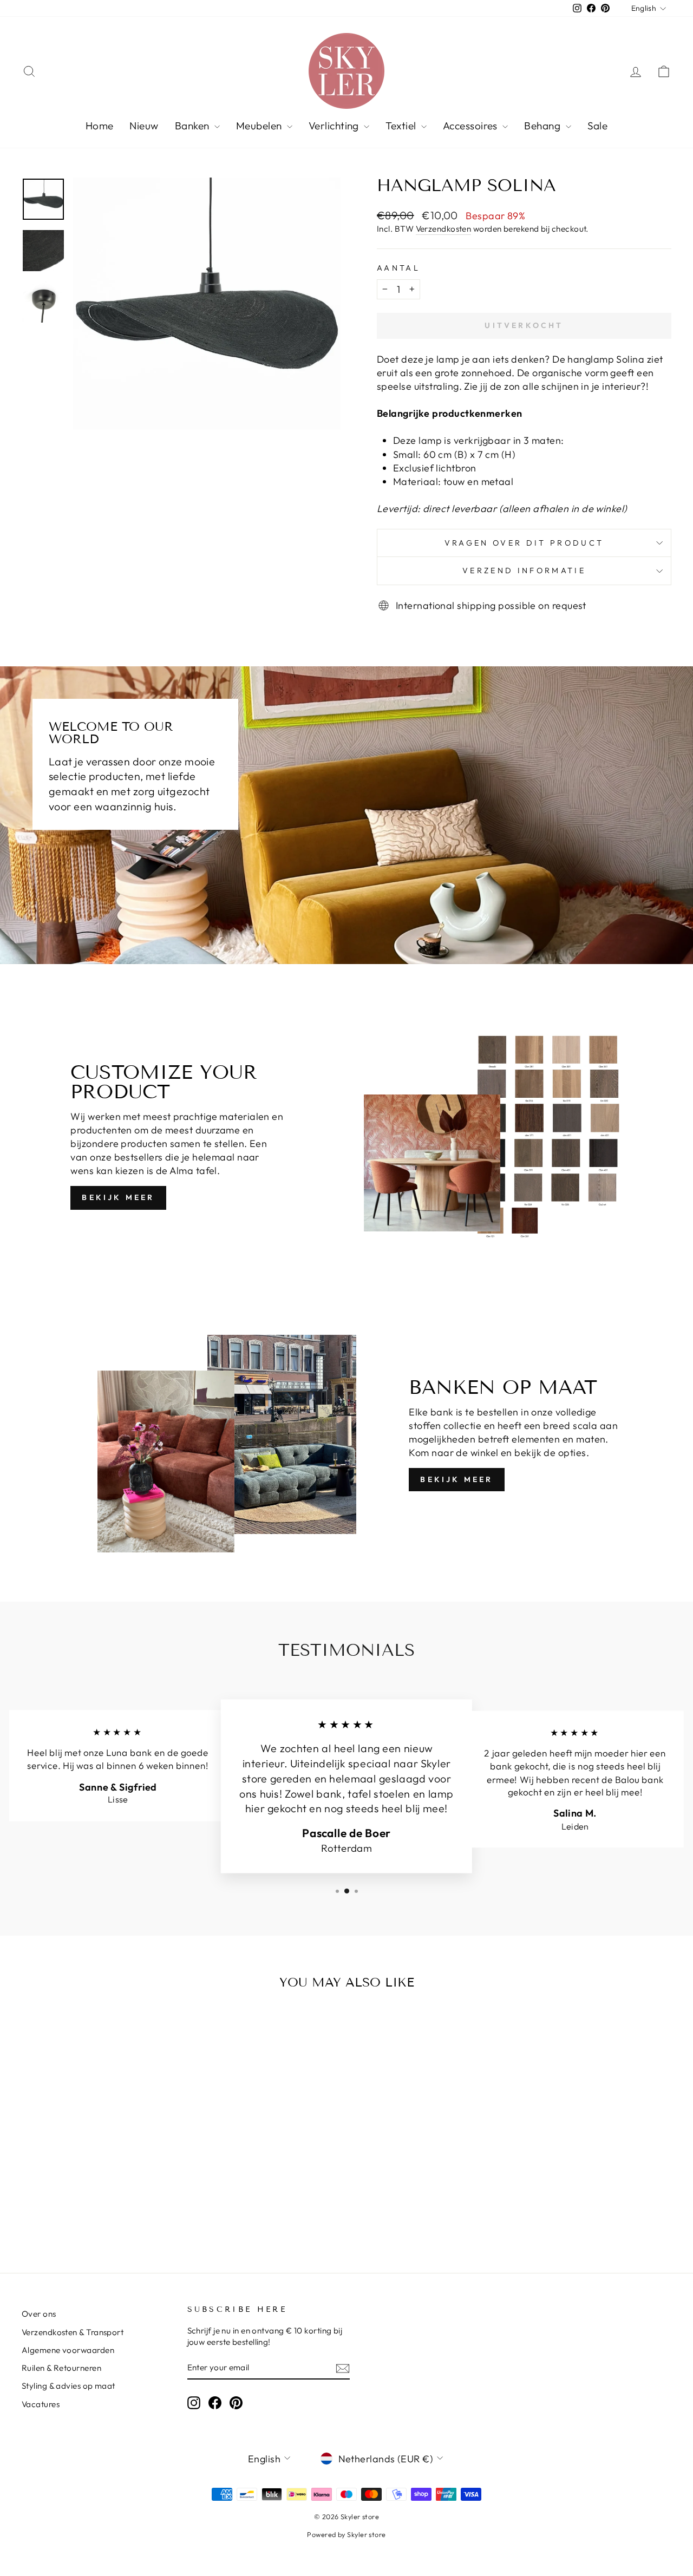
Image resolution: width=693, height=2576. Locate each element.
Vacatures (41, 2404)
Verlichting (335, 126)
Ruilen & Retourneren (61, 2368)
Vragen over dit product (524, 543)
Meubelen (260, 126)
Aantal (398, 268)
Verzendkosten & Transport (73, 2332)
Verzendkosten (444, 229)
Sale (598, 126)
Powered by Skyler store (346, 2534)
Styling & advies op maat (68, 2386)
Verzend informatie (524, 571)
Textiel (402, 126)
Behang (543, 126)
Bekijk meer (118, 1197)
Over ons (39, 2314)
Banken (193, 126)
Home (100, 126)
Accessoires (471, 126)
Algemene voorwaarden (68, 2350)
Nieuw (144, 126)
